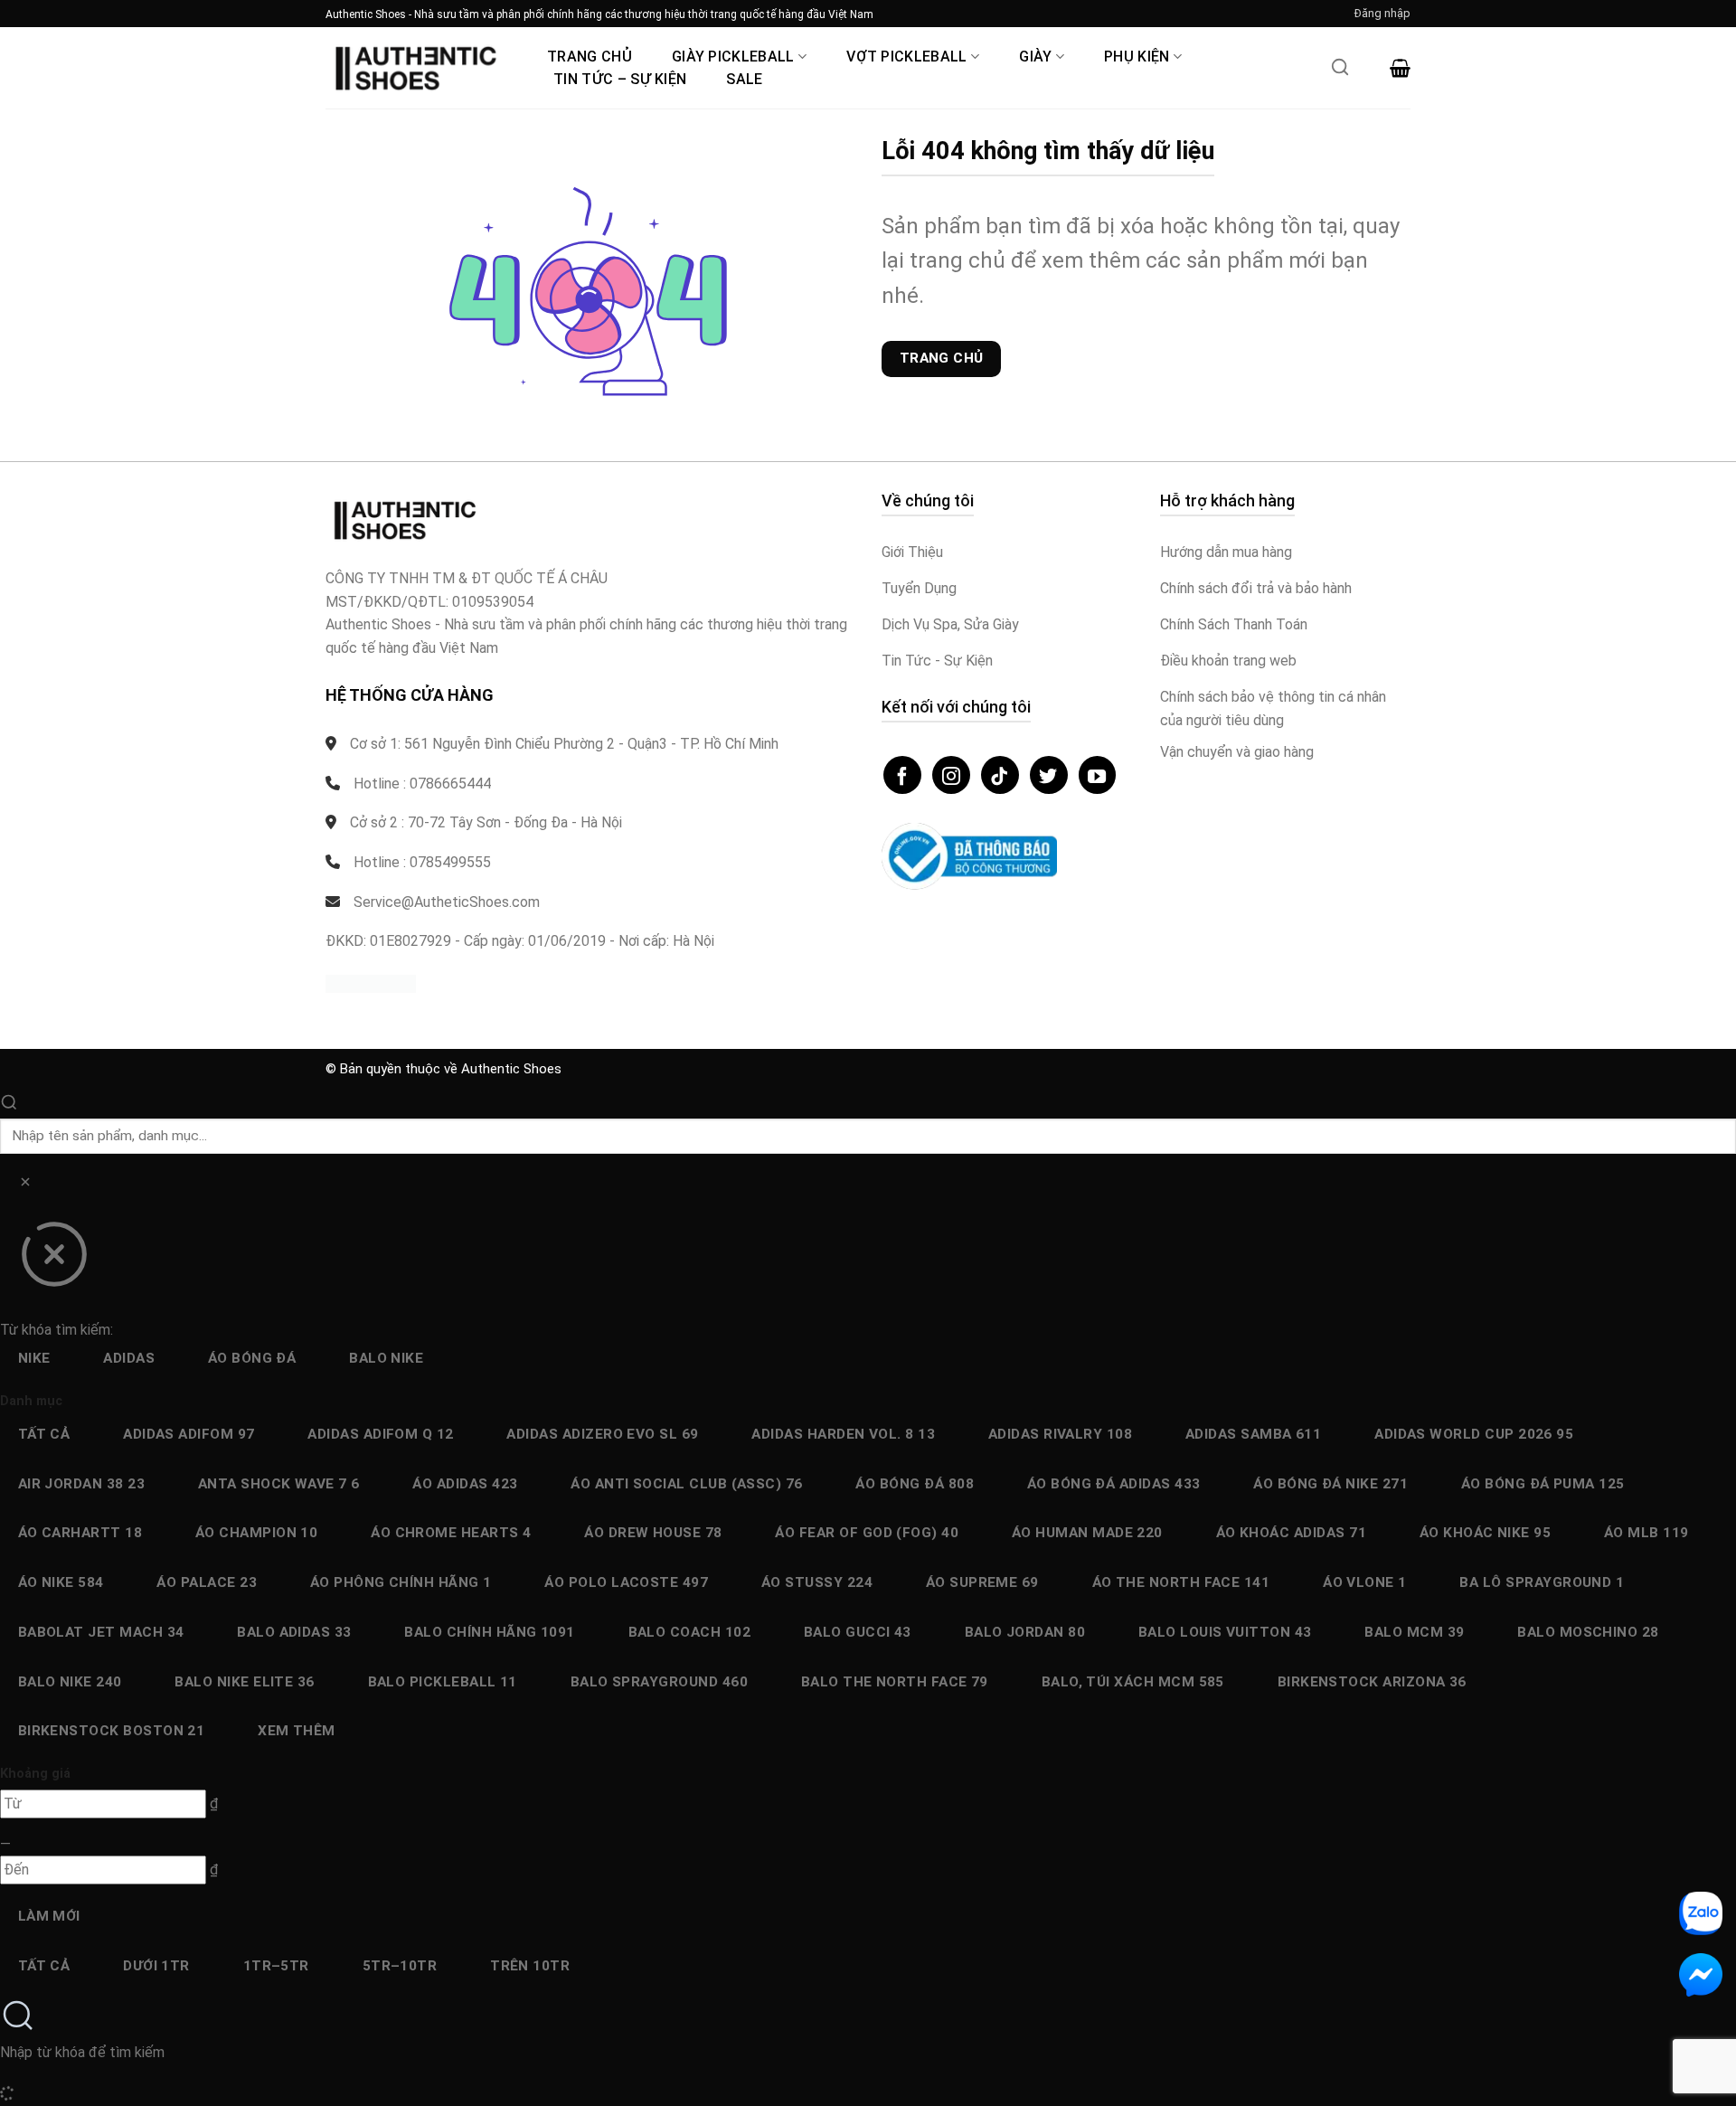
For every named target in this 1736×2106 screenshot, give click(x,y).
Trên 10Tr (530, 1966)
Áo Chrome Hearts (451, 1533)
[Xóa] (25, 1185)
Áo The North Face (1181, 1582)
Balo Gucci (858, 1632)
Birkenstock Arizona (1372, 1682)
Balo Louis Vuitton (1225, 1632)
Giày (1035, 57)
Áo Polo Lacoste (626, 1582)
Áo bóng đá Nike (1330, 1484)
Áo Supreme (982, 1582)
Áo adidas (465, 1484)
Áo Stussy (817, 1582)
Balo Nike (386, 1358)
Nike (34, 1358)
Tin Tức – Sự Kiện (620, 79)
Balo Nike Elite (244, 1682)
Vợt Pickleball (906, 57)
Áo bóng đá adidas (1114, 1484)
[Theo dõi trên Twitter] (1049, 775)
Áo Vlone (1365, 1582)
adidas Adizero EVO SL (602, 1434)
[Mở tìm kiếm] (1340, 72)
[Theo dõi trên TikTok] (1000, 775)
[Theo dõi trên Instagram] (951, 775)
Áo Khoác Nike (1485, 1533)
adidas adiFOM (189, 1434)
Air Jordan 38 (81, 1484)
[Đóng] (54, 1261)
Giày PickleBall (733, 57)
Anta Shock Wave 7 (279, 1484)
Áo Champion (257, 1533)
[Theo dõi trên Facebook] (902, 775)
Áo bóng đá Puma (1543, 1484)
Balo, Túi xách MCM (1133, 1682)
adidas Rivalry (1060, 1434)
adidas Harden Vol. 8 (843, 1434)
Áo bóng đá (252, 1358)
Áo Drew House (653, 1533)
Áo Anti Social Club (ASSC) (687, 1484)
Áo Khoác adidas (1291, 1533)
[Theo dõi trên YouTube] (1098, 775)
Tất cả (44, 1434)
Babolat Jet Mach (101, 1632)
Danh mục (31, 1401)
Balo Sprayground (659, 1682)
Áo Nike (61, 1582)
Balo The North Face (895, 1682)
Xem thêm (297, 1731)
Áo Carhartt (80, 1533)
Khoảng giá (35, 1774)
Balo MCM (1414, 1632)
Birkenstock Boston (112, 1731)
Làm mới (49, 1916)
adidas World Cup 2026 (1474, 1434)
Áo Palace (207, 1582)
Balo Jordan (1025, 1632)
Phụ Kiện (1137, 57)
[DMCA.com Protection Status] (371, 983)
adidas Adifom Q (380, 1434)
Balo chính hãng (489, 1632)
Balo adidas (294, 1632)
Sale (744, 79)
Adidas (129, 1358)
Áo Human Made (1087, 1533)
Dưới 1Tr (156, 1966)
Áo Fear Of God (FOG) (867, 1533)
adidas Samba (1253, 1434)
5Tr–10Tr (400, 1966)
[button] (1382, 14)
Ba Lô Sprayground (1542, 1582)
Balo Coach (690, 1632)
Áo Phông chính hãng (401, 1582)
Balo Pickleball (443, 1682)
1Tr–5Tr (276, 1966)
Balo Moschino (1588, 1632)
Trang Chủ (590, 57)
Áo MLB (1646, 1533)
